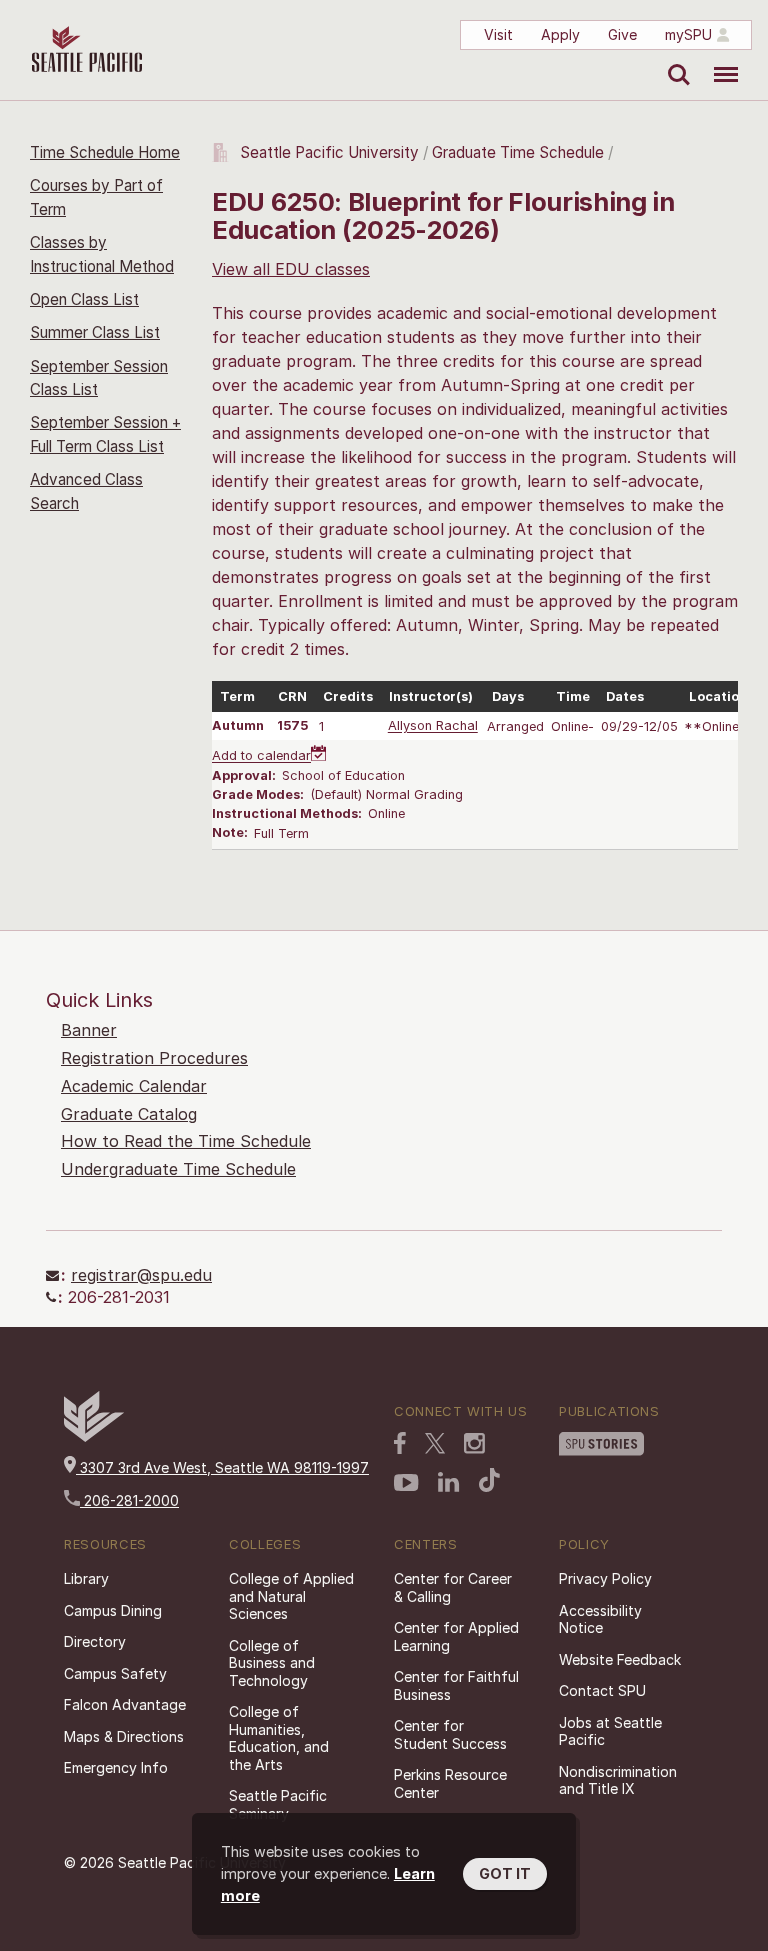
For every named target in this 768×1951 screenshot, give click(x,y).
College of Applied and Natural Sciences (291, 1596)
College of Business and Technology (272, 1663)
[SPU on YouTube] (406, 1483)
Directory (95, 1641)
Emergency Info (116, 1767)
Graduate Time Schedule (520, 152)
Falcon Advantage (125, 1704)
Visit (498, 34)
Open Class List (84, 299)
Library (86, 1578)
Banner (89, 1030)
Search (674, 60)
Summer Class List (95, 332)
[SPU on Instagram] (474, 1443)
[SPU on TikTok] (489, 1480)
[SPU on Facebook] (400, 1443)
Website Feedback (620, 1659)
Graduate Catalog (129, 1114)
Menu (718, 60)
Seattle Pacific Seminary (278, 1804)
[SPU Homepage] (94, 1436)
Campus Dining (113, 1610)
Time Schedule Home (105, 152)
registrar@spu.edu (141, 1275)
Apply (560, 34)
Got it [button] (505, 1873)
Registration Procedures (154, 1058)
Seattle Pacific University (329, 152)
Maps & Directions (124, 1736)
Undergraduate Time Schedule (178, 1169)
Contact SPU (602, 1690)
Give (622, 34)
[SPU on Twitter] (435, 1443)
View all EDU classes (291, 269)
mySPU (688, 34)
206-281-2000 (129, 1500)
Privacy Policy (605, 1578)
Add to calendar (261, 756)
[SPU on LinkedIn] (449, 1482)
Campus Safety (115, 1673)
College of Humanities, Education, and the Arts (279, 1738)
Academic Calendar (134, 1086)
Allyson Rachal (433, 726)
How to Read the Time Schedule (186, 1141)
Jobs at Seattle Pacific (610, 1731)
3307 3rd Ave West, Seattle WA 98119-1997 (222, 1467)
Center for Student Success (450, 1734)
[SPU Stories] (601, 1444)
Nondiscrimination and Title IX (618, 1780)
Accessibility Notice (600, 1619)
